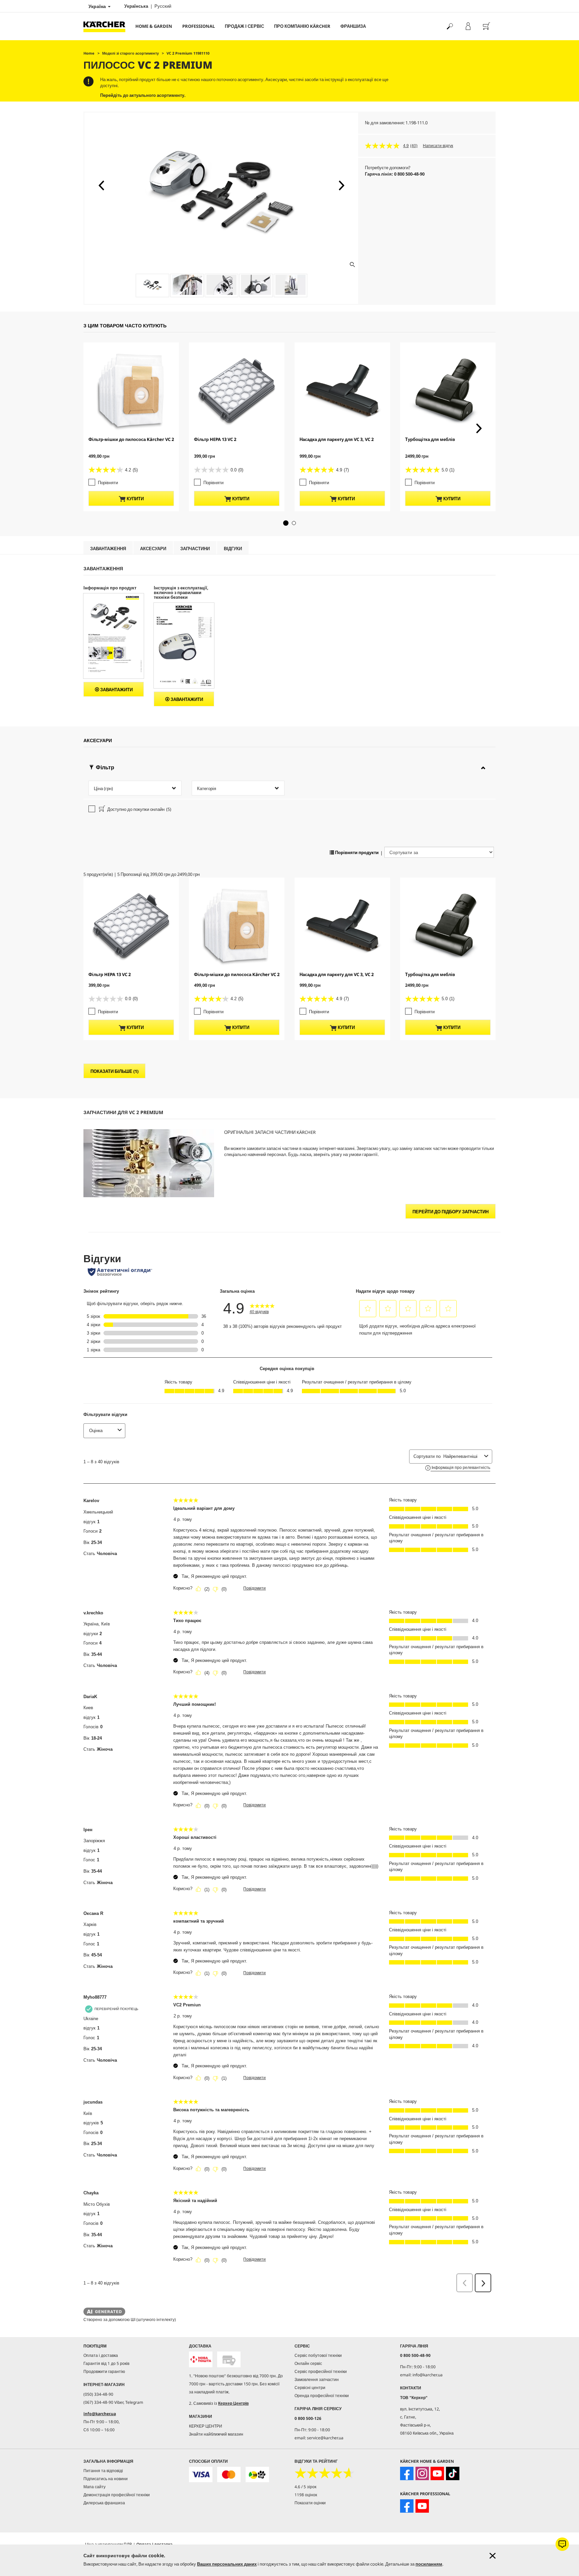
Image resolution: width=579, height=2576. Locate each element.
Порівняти (108, 482)
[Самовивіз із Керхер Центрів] (229, 2359)
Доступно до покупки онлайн (139, 809)
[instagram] (422, 2473)
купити (135, 499)
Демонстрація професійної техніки (117, 2495)
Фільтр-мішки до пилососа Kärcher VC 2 (131, 439)
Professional (199, 26)
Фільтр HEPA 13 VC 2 (215, 439)
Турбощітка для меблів (430, 439)
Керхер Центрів (233, 2403)
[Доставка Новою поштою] (201, 2359)
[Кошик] (486, 26)
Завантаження (108, 549)
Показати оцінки (310, 2503)
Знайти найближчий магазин (216, 2434)
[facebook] (407, 2473)
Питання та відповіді (103, 2471)
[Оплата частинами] (257, 2475)
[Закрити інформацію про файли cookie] (493, 2556)
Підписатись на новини (106, 2479)
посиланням (429, 2564)
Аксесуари (153, 549)
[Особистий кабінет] (468, 26)
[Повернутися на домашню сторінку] (107, 26)
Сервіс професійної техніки (321, 2371)
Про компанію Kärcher (302, 26)
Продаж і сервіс (244, 26)
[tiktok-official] (453, 2473)
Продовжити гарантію (104, 2371)
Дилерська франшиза (104, 2503)
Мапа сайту (94, 2487)
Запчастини (195, 549)
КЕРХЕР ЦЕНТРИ (206, 2426)
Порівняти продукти (356, 852)
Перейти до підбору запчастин (451, 1212)
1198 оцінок (306, 2495)
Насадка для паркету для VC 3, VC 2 (337, 439)
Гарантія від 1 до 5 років (106, 2363)
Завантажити (116, 690)
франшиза (353, 26)
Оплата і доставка (101, 2355)
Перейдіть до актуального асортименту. (143, 95)
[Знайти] (449, 26)
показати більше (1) (114, 1071)
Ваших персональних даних (227, 2564)
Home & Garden (154, 26)
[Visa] (201, 2475)
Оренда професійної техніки (322, 2396)
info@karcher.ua (100, 2414)
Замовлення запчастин (317, 2379)
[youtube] (437, 2473)
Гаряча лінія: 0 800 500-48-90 (395, 174)
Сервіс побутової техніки (318, 2355)
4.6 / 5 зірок (305, 2487)
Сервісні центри (310, 2388)
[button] (101, 185)
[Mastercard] (229, 2475)
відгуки (233, 549)
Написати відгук (438, 146)
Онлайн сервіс (308, 2363)
